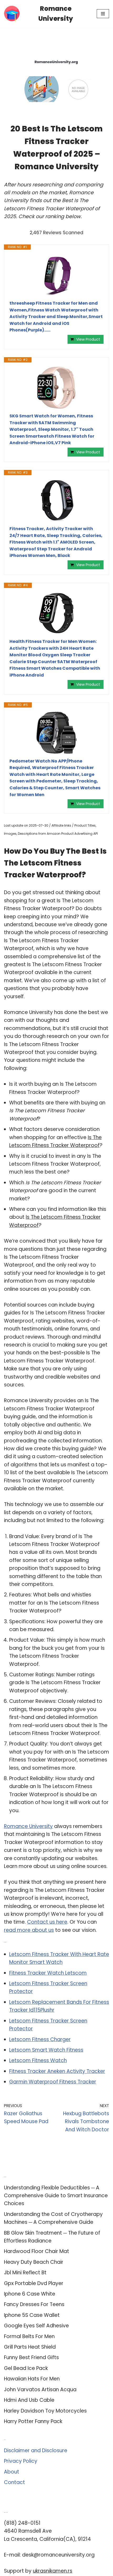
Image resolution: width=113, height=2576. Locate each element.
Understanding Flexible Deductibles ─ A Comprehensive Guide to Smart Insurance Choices (56, 2196)
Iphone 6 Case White (30, 2294)
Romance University (28, 1826)
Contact (14, 2482)
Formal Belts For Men (29, 2336)
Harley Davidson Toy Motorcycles (45, 2411)
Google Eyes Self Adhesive (36, 2326)
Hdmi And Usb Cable (29, 2400)
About (12, 2472)
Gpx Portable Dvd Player (34, 2283)
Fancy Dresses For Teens (34, 2304)
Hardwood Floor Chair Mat (37, 2251)
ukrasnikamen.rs (53, 2571)
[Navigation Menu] (103, 14)
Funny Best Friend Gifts (31, 2357)
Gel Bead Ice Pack (26, 2368)
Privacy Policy (21, 2461)
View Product (88, 339)
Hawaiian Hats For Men (32, 2379)
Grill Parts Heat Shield (30, 2347)
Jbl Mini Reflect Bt (25, 2273)
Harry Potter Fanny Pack (33, 2421)
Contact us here (47, 1922)
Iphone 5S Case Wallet (32, 2315)
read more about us (29, 1930)
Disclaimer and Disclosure (36, 2450)
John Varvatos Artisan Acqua (40, 2390)
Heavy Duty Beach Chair (34, 2262)
